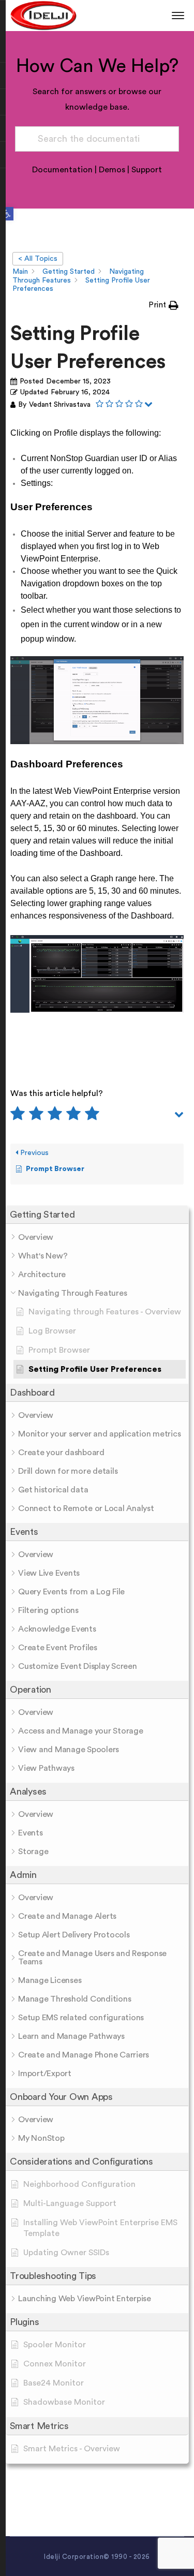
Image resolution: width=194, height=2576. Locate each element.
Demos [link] (112, 170)
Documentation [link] (62, 170)
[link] (7, 214)
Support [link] (147, 170)
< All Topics (38, 259)
